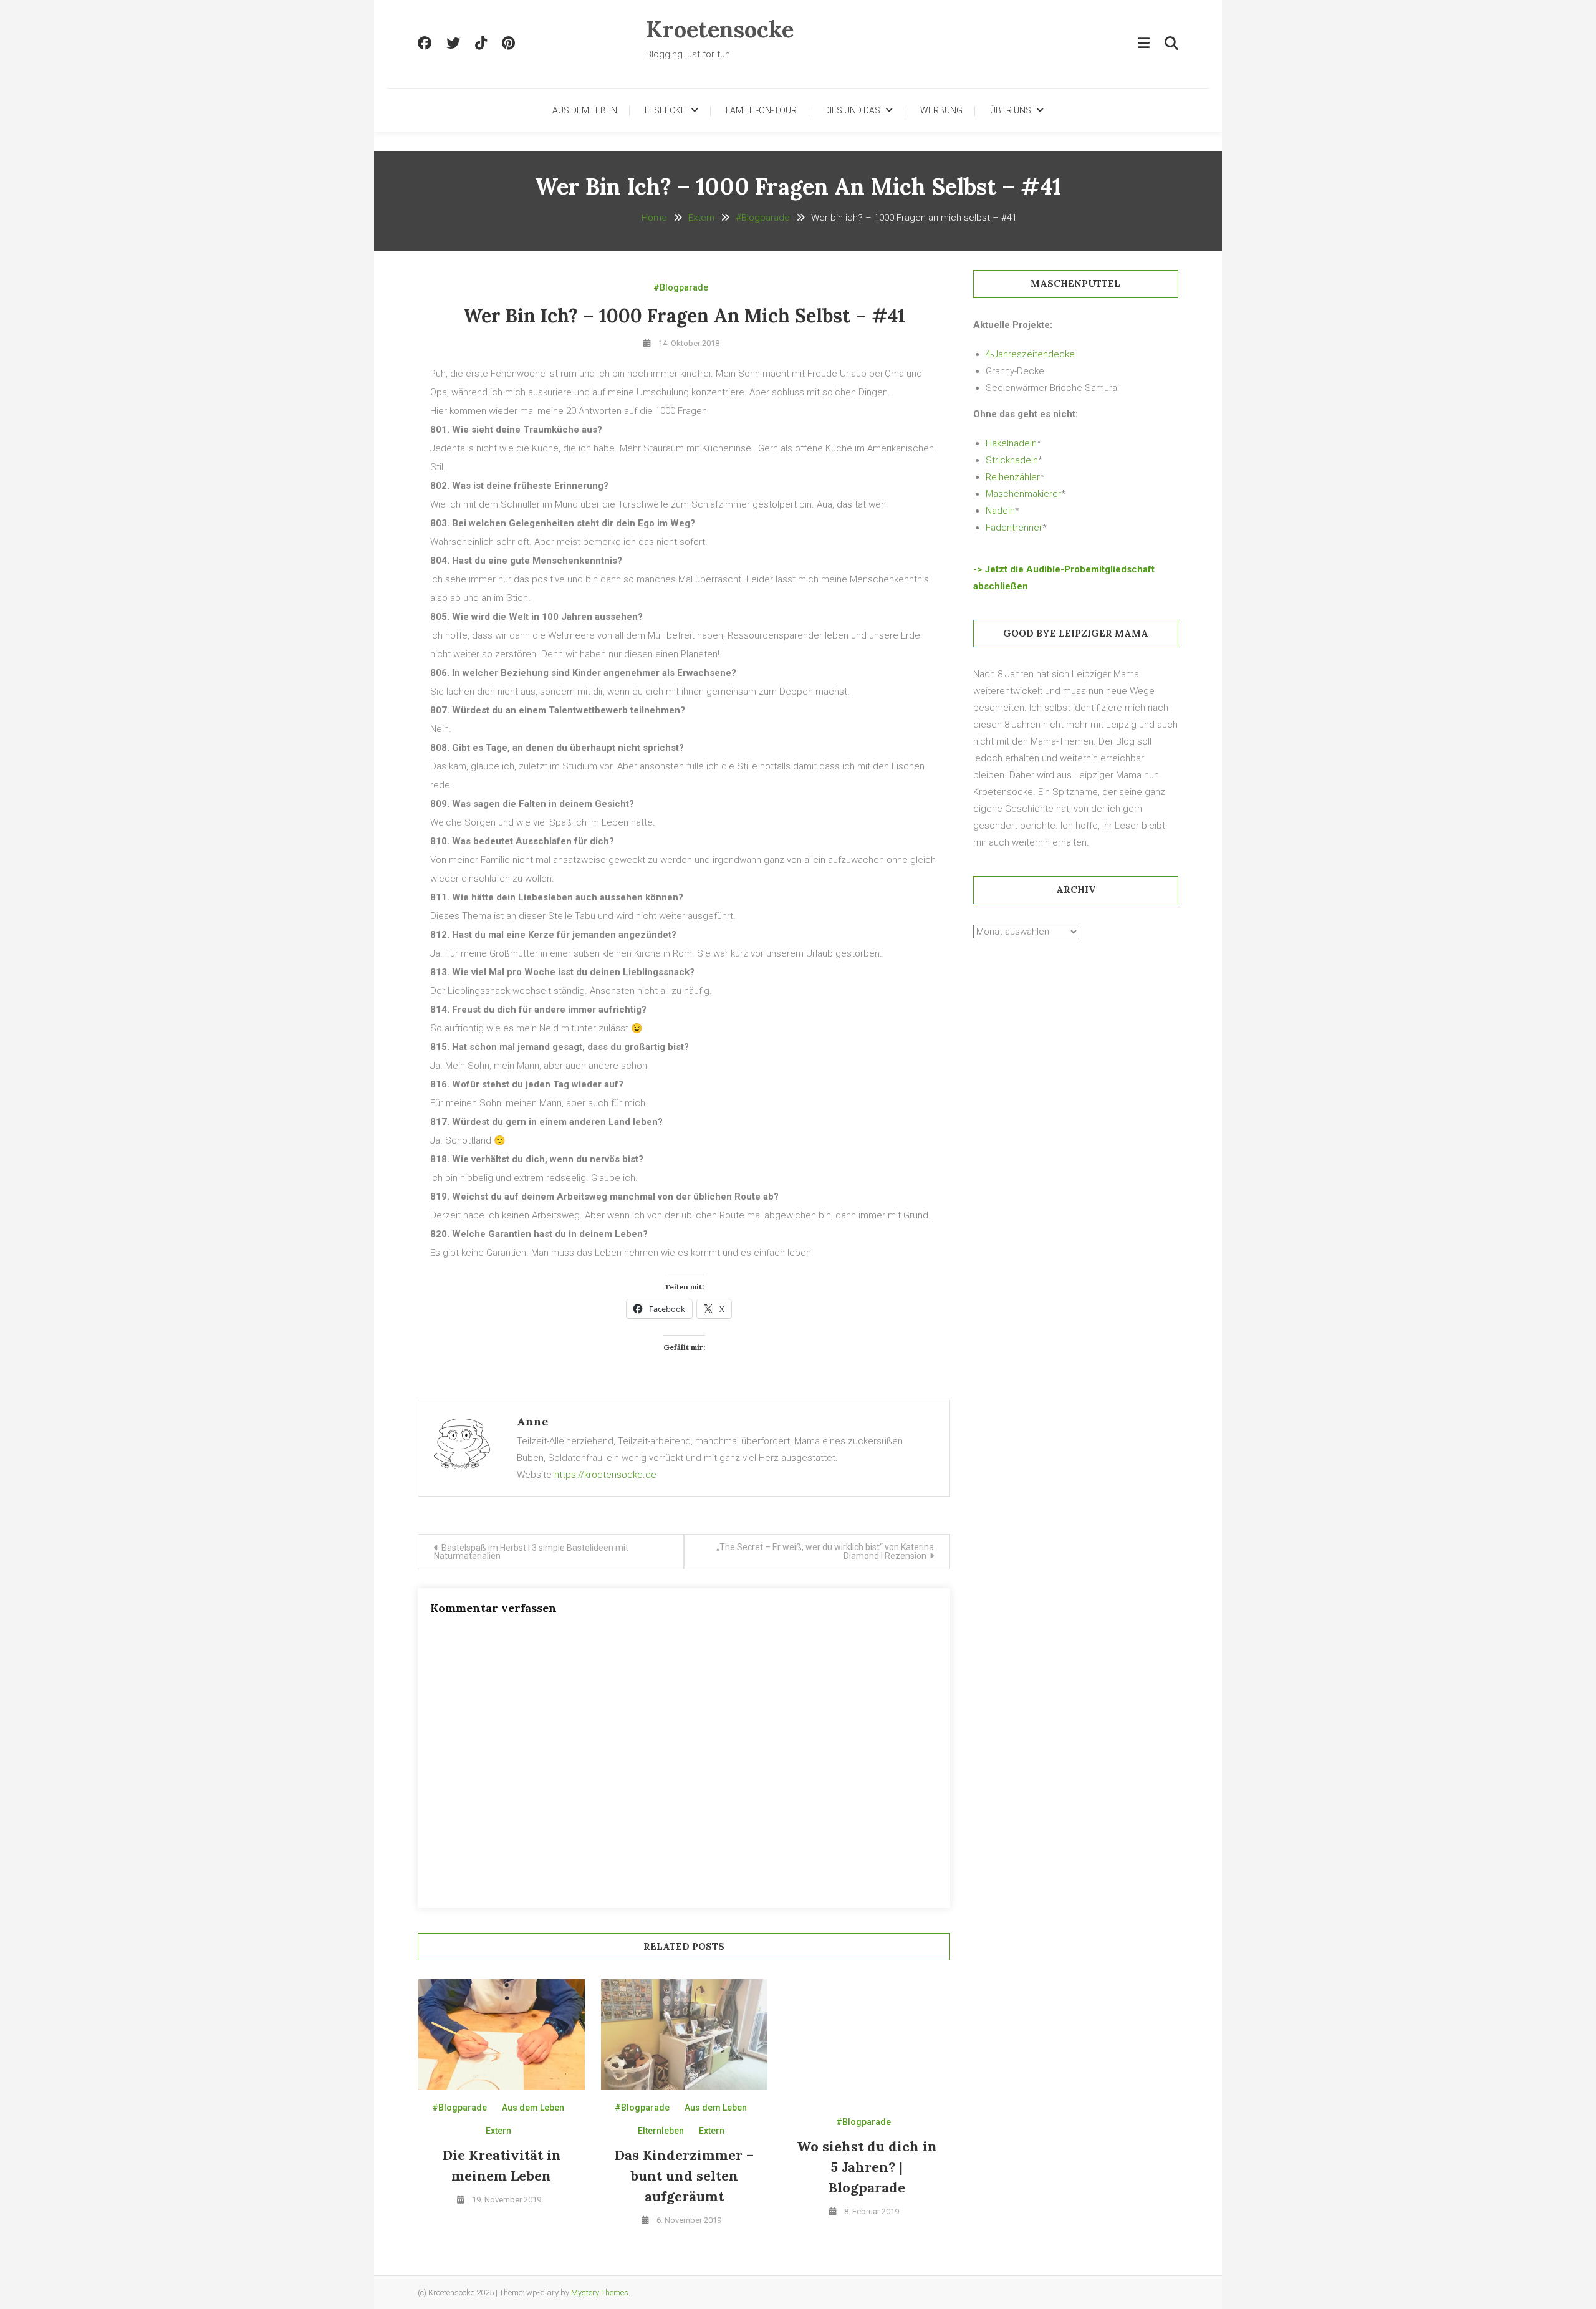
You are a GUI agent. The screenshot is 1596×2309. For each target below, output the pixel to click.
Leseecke (665, 110)
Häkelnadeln (1011, 443)
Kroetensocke (720, 29)
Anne (532, 1421)
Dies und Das (852, 110)
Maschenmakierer (1023, 494)
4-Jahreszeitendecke (1030, 354)
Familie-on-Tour (761, 110)
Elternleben (661, 2131)
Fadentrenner (1014, 528)
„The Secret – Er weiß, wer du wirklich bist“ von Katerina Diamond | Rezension (825, 1551)
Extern (498, 2131)
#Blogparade (681, 287)
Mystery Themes (600, 2292)
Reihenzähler (1013, 477)
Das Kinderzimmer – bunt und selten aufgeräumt (684, 2176)
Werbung (941, 110)
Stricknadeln (1012, 460)
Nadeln (1000, 511)
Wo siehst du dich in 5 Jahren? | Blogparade (867, 2167)
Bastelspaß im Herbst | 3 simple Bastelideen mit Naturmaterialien (531, 1552)
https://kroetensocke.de (605, 1475)
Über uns (1011, 110)
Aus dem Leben (585, 110)
